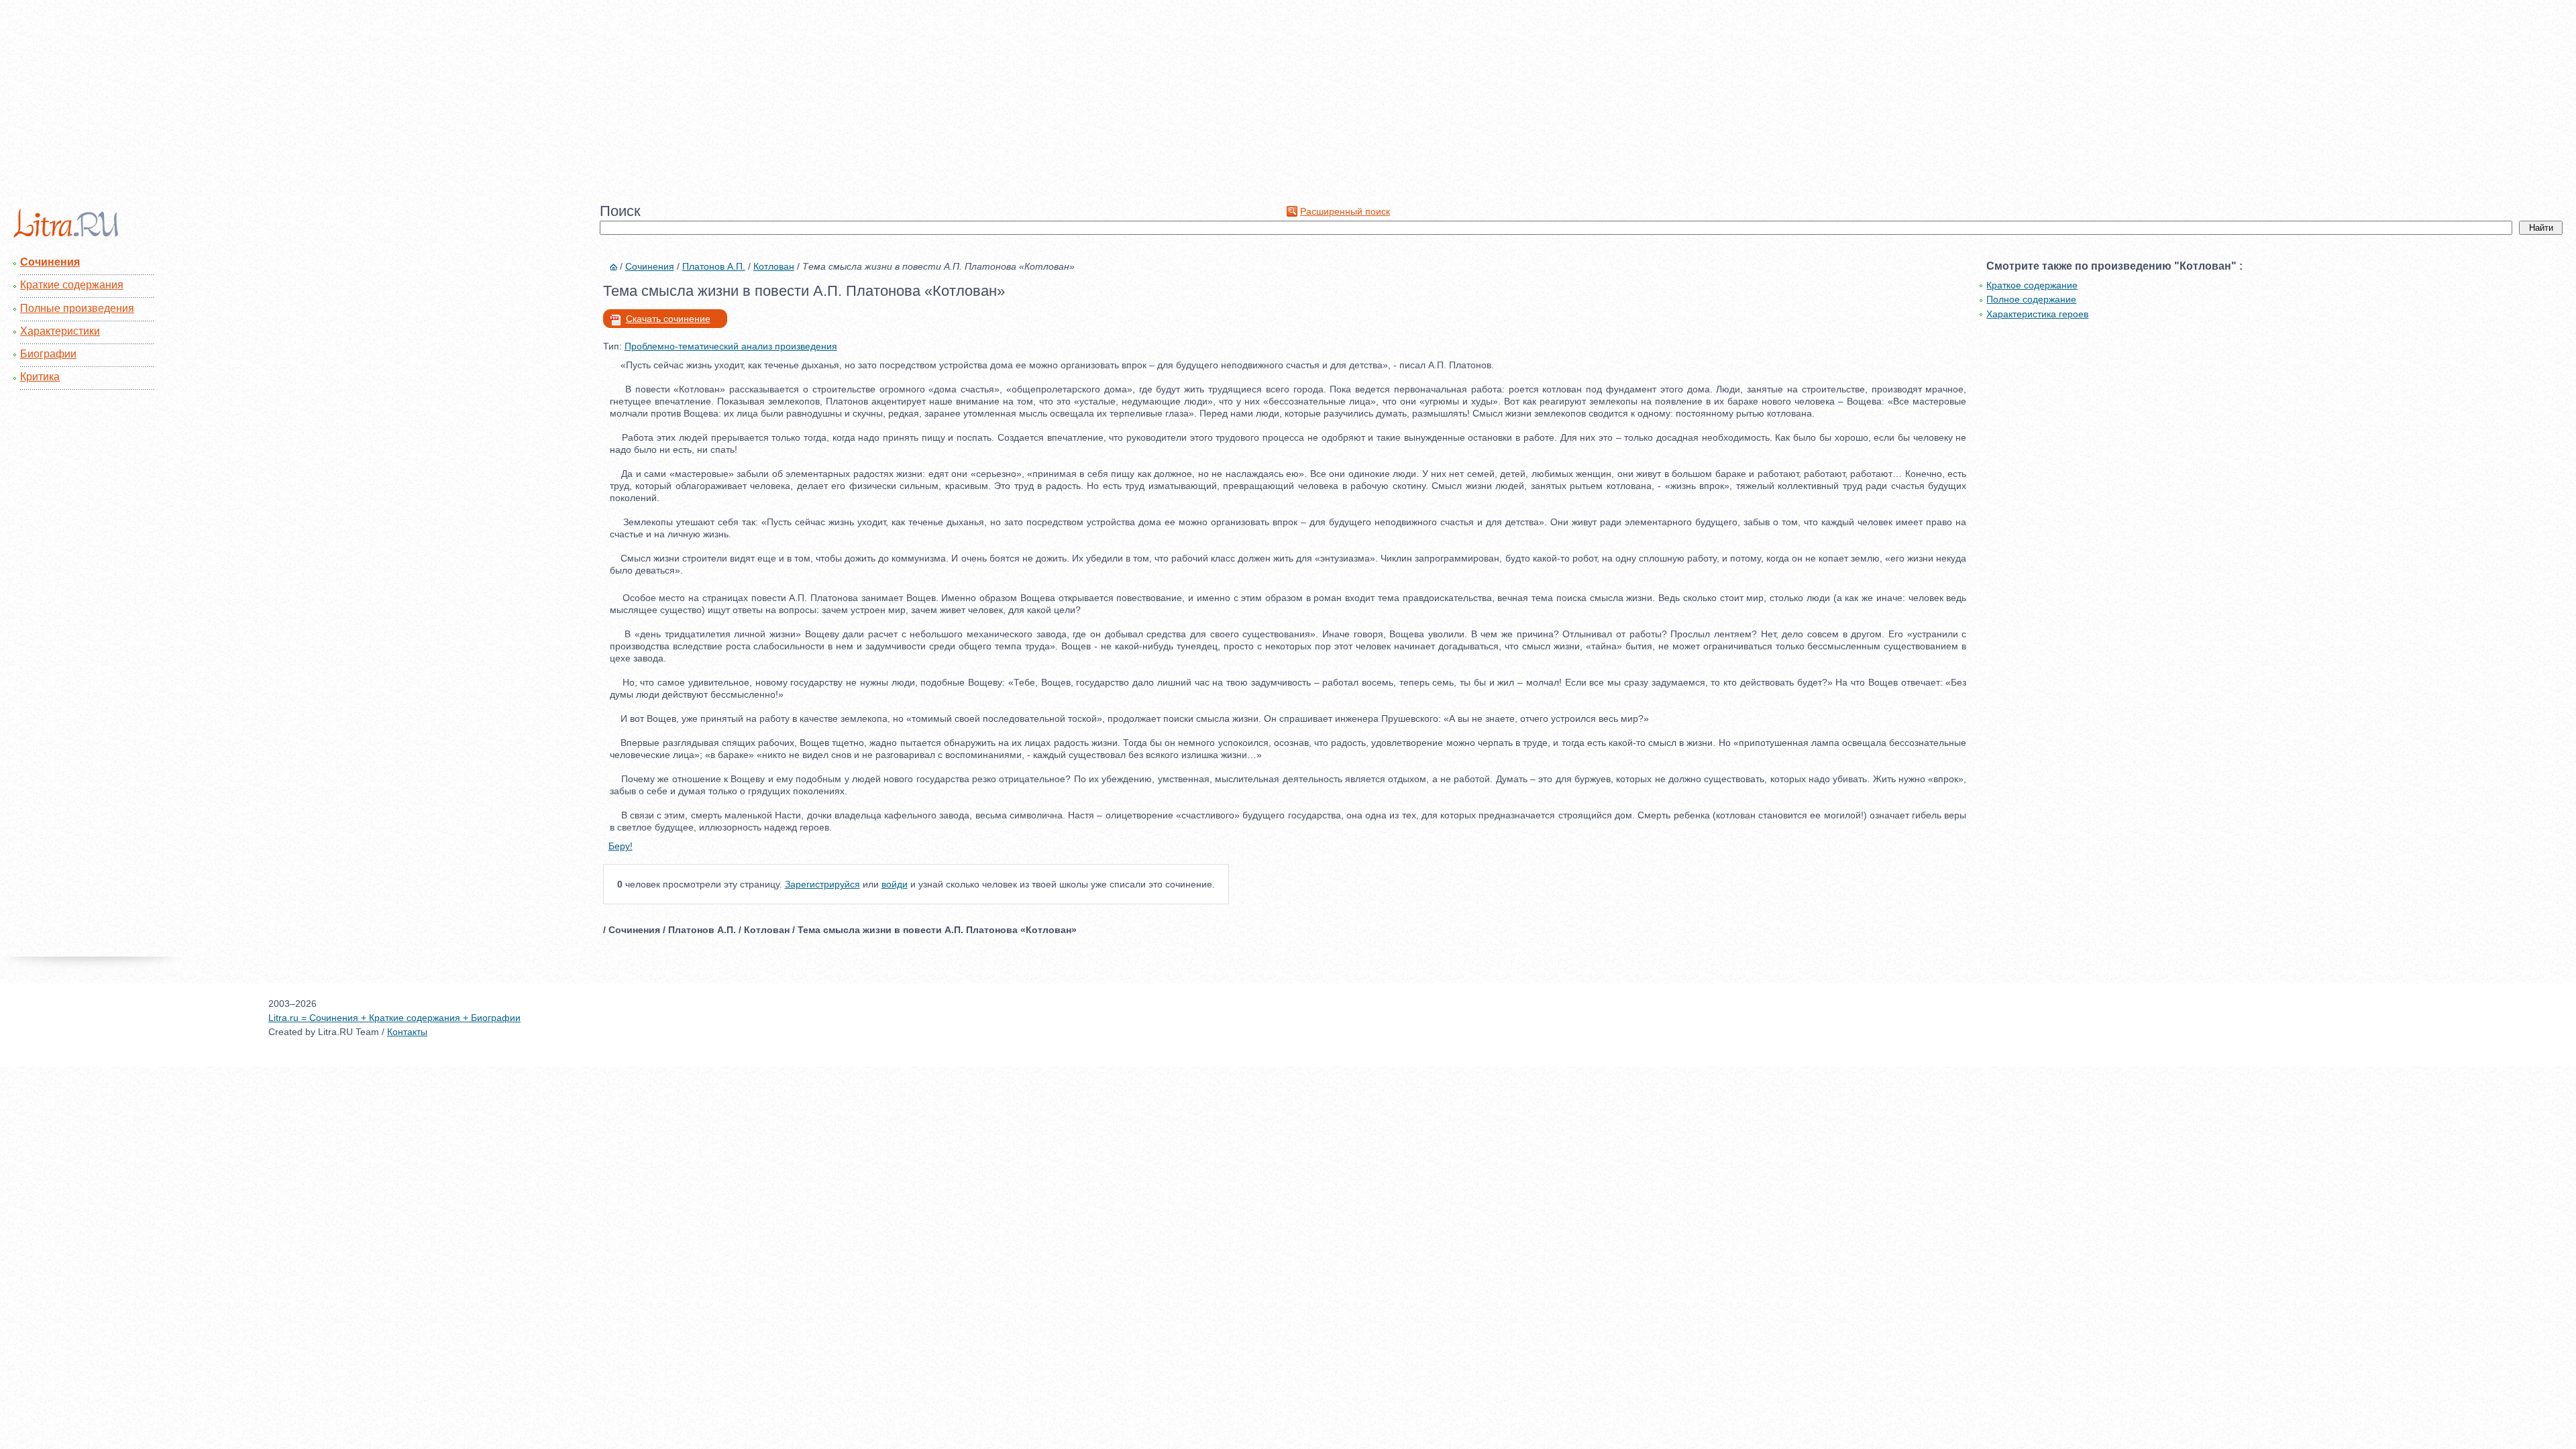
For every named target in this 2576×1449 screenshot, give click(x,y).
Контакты (407, 1032)
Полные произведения (77, 308)
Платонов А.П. (714, 266)
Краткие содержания (72, 285)
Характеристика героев (2037, 314)
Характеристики (60, 331)
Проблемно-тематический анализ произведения (731, 346)
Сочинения (50, 262)
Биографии (48, 354)
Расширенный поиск (1345, 211)
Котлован (774, 266)
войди (895, 884)
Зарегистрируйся (822, 884)
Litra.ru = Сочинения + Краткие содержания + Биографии (394, 1018)
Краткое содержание (2032, 285)
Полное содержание (2031, 299)
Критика (40, 377)
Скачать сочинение (668, 319)
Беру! (621, 846)
